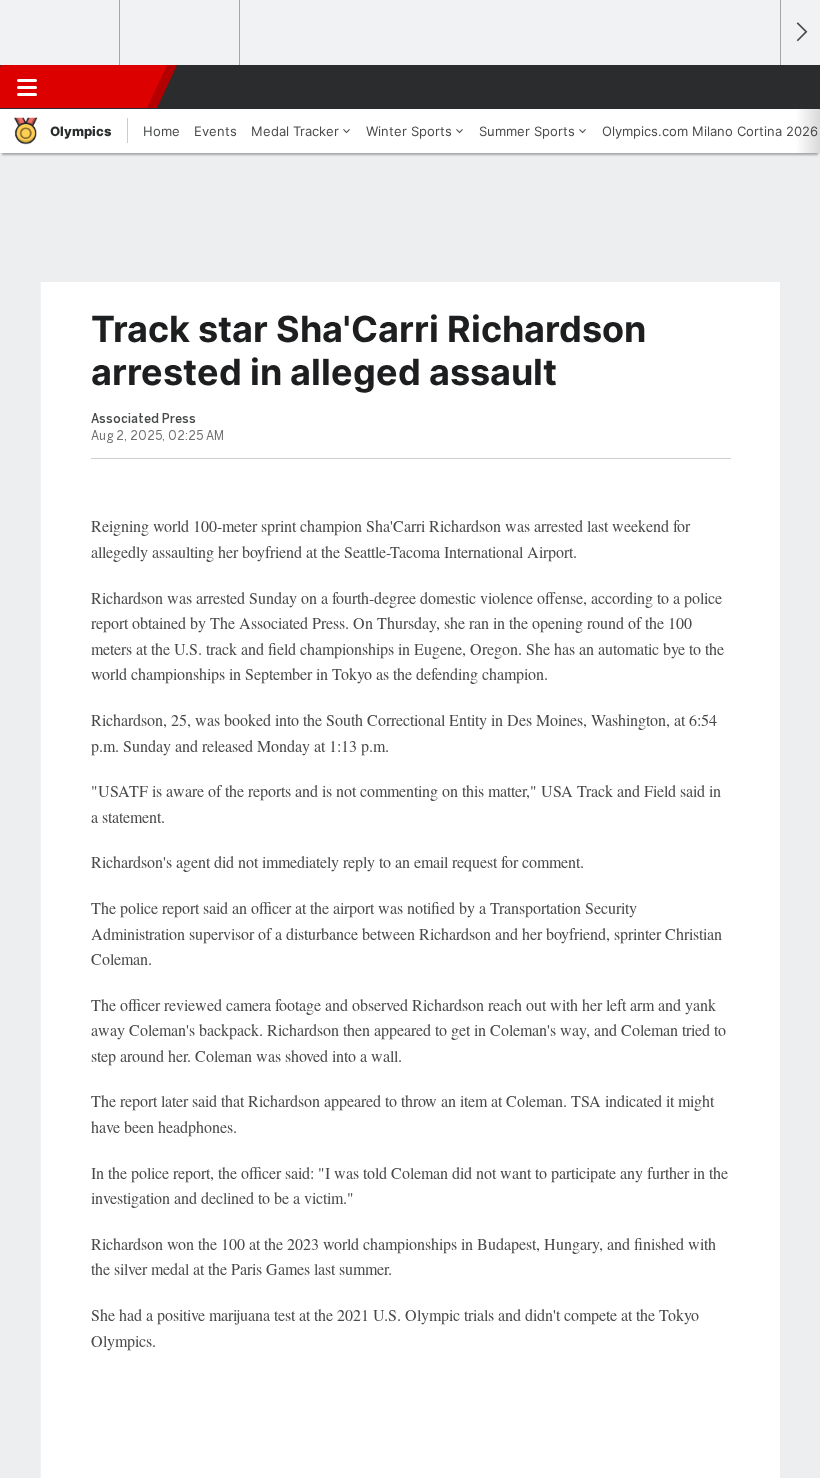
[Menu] (27, 87)
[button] (754, 87)
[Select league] (61, 33)
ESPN (107, 87)
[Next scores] (800, 32)
